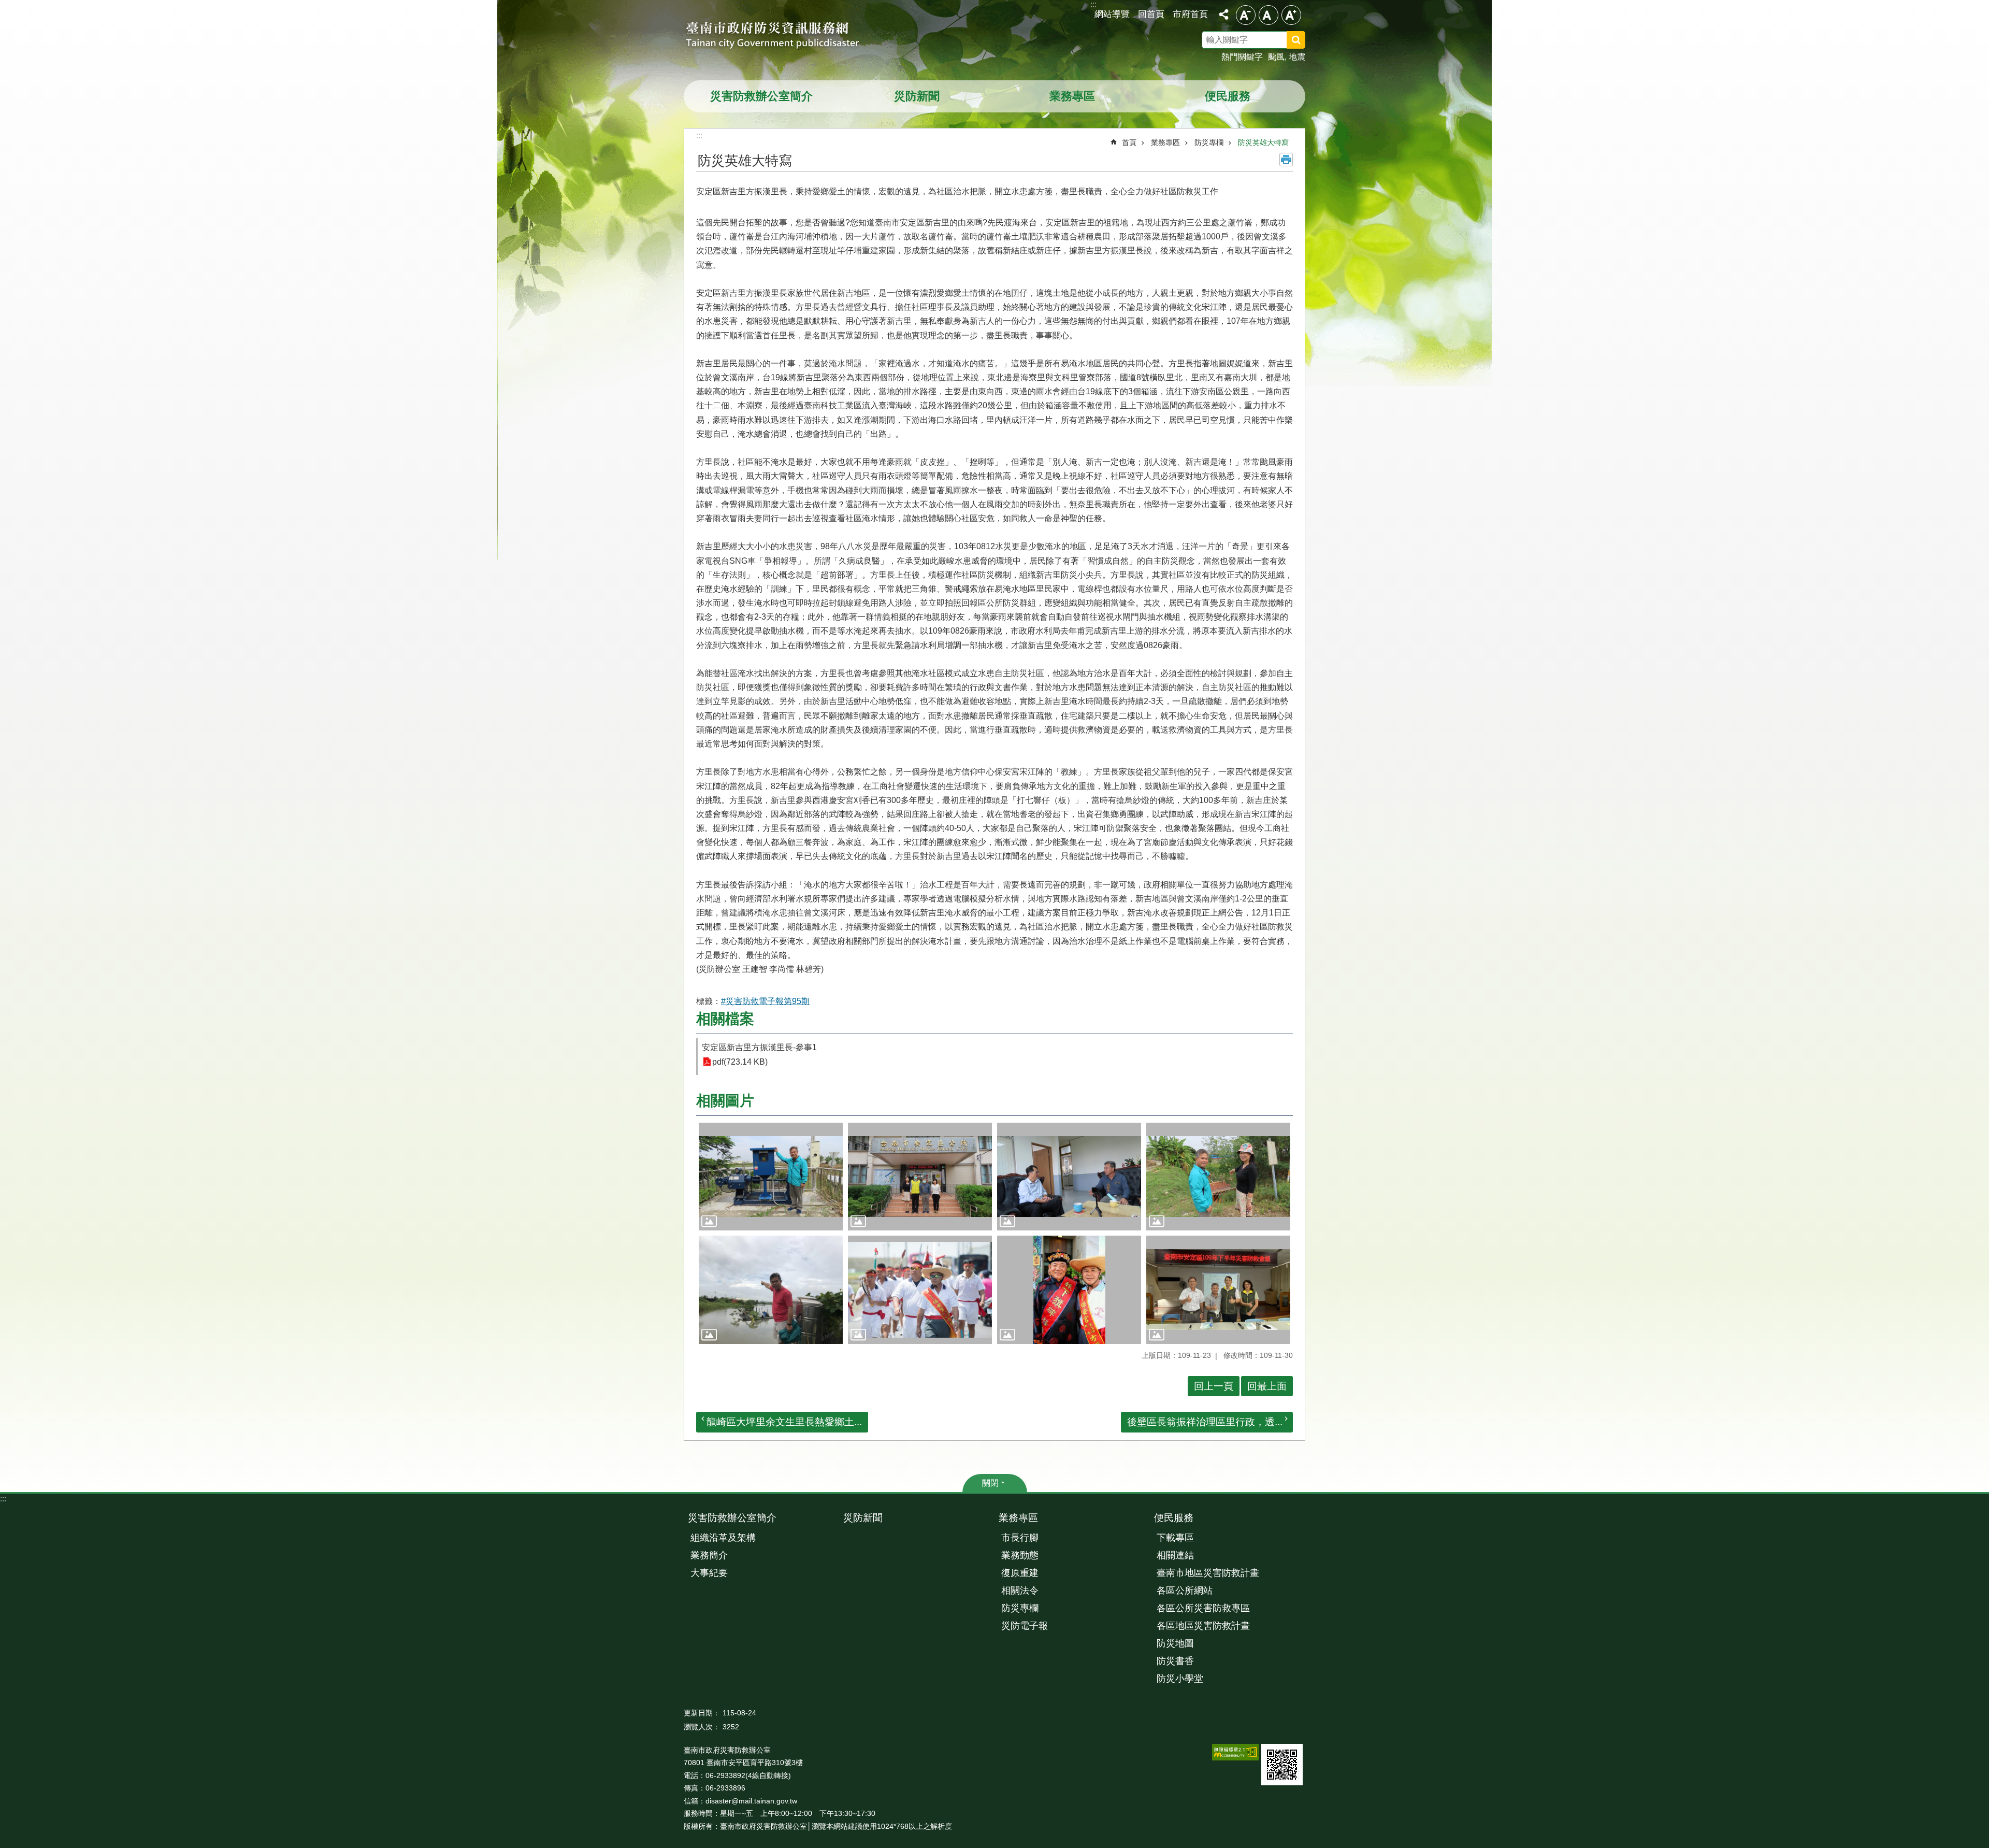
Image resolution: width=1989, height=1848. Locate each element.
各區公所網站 (1185, 1591)
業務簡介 (709, 1555)
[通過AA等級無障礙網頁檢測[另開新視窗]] (1235, 1752)
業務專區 (1072, 96)
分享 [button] (1223, 15)
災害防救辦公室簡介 (761, 96)
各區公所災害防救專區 (1203, 1608)
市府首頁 (1190, 14)
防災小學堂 (1180, 1679)
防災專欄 (1209, 142)
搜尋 (1309, 41)
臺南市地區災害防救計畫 (1208, 1573)
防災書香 (1175, 1661)
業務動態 (1020, 1555)
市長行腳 (1020, 1538)
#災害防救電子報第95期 (765, 1001)
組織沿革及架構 (723, 1538)
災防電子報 (1025, 1626)
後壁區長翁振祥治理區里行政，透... (1205, 1422)
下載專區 (1175, 1538)
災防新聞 (917, 96)
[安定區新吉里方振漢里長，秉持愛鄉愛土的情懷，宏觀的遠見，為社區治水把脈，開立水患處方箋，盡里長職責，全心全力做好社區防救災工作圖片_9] (1282, 1765)
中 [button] (1269, 15)
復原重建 (1020, 1573)
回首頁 (1151, 14)
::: (3, 1499)
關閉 (990, 1483)
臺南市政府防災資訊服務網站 (782, 36)
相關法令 (1020, 1591)
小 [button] (1246, 15)
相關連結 (1175, 1555)
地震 (1297, 57)
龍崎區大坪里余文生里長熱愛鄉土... (784, 1422)
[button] (771, 1177)
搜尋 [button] (1296, 40)
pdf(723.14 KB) (740, 1062)
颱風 (1276, 57)
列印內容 (1286, 160)
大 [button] (1291, 15)
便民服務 (1228, 96)
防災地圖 (1175, 1643)
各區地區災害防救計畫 (1203, 1626)
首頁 (1129, 142)
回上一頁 (1214, 1386)
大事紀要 (709, 1573)
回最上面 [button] (1267, 1386)
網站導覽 (1112, 14)
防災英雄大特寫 (1263, 142)
